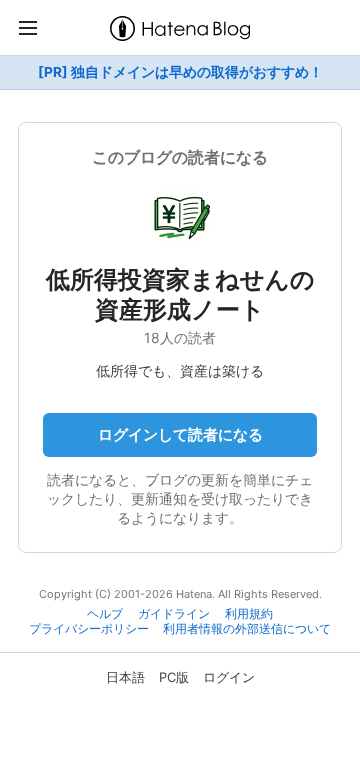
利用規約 (249, 614)
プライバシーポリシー (89, 629)
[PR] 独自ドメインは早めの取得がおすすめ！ (180, 72)
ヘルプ (105, 614)
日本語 (125, 677)
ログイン (229, 677)
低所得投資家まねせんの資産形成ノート (180, 294)
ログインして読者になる (180, 434)
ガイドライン (174, 614)
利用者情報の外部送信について (247, 629)
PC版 (174, 677)
